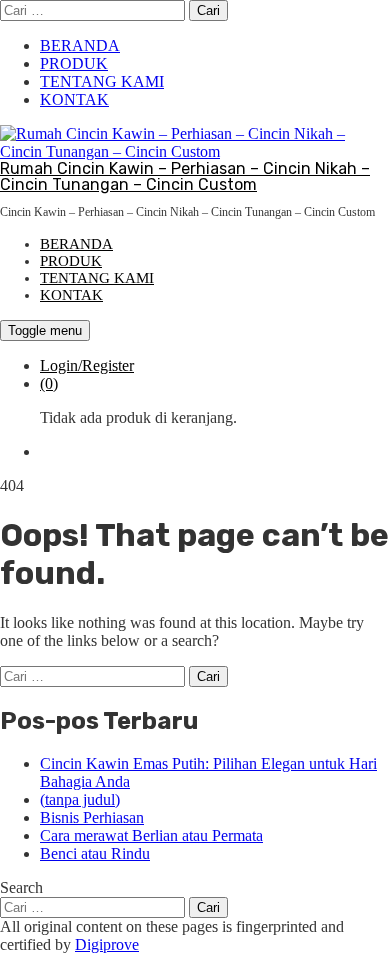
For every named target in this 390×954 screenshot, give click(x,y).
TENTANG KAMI (102, 81)
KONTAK (74, 99)
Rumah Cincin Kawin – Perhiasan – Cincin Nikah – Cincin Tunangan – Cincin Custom (185, 176)
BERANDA (80, 45)
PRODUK (74, 63)
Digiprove (107, 944)
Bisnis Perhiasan (92, 817)
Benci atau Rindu (95, 853)
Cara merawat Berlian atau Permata (151, 835)
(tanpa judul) (80, 799)
